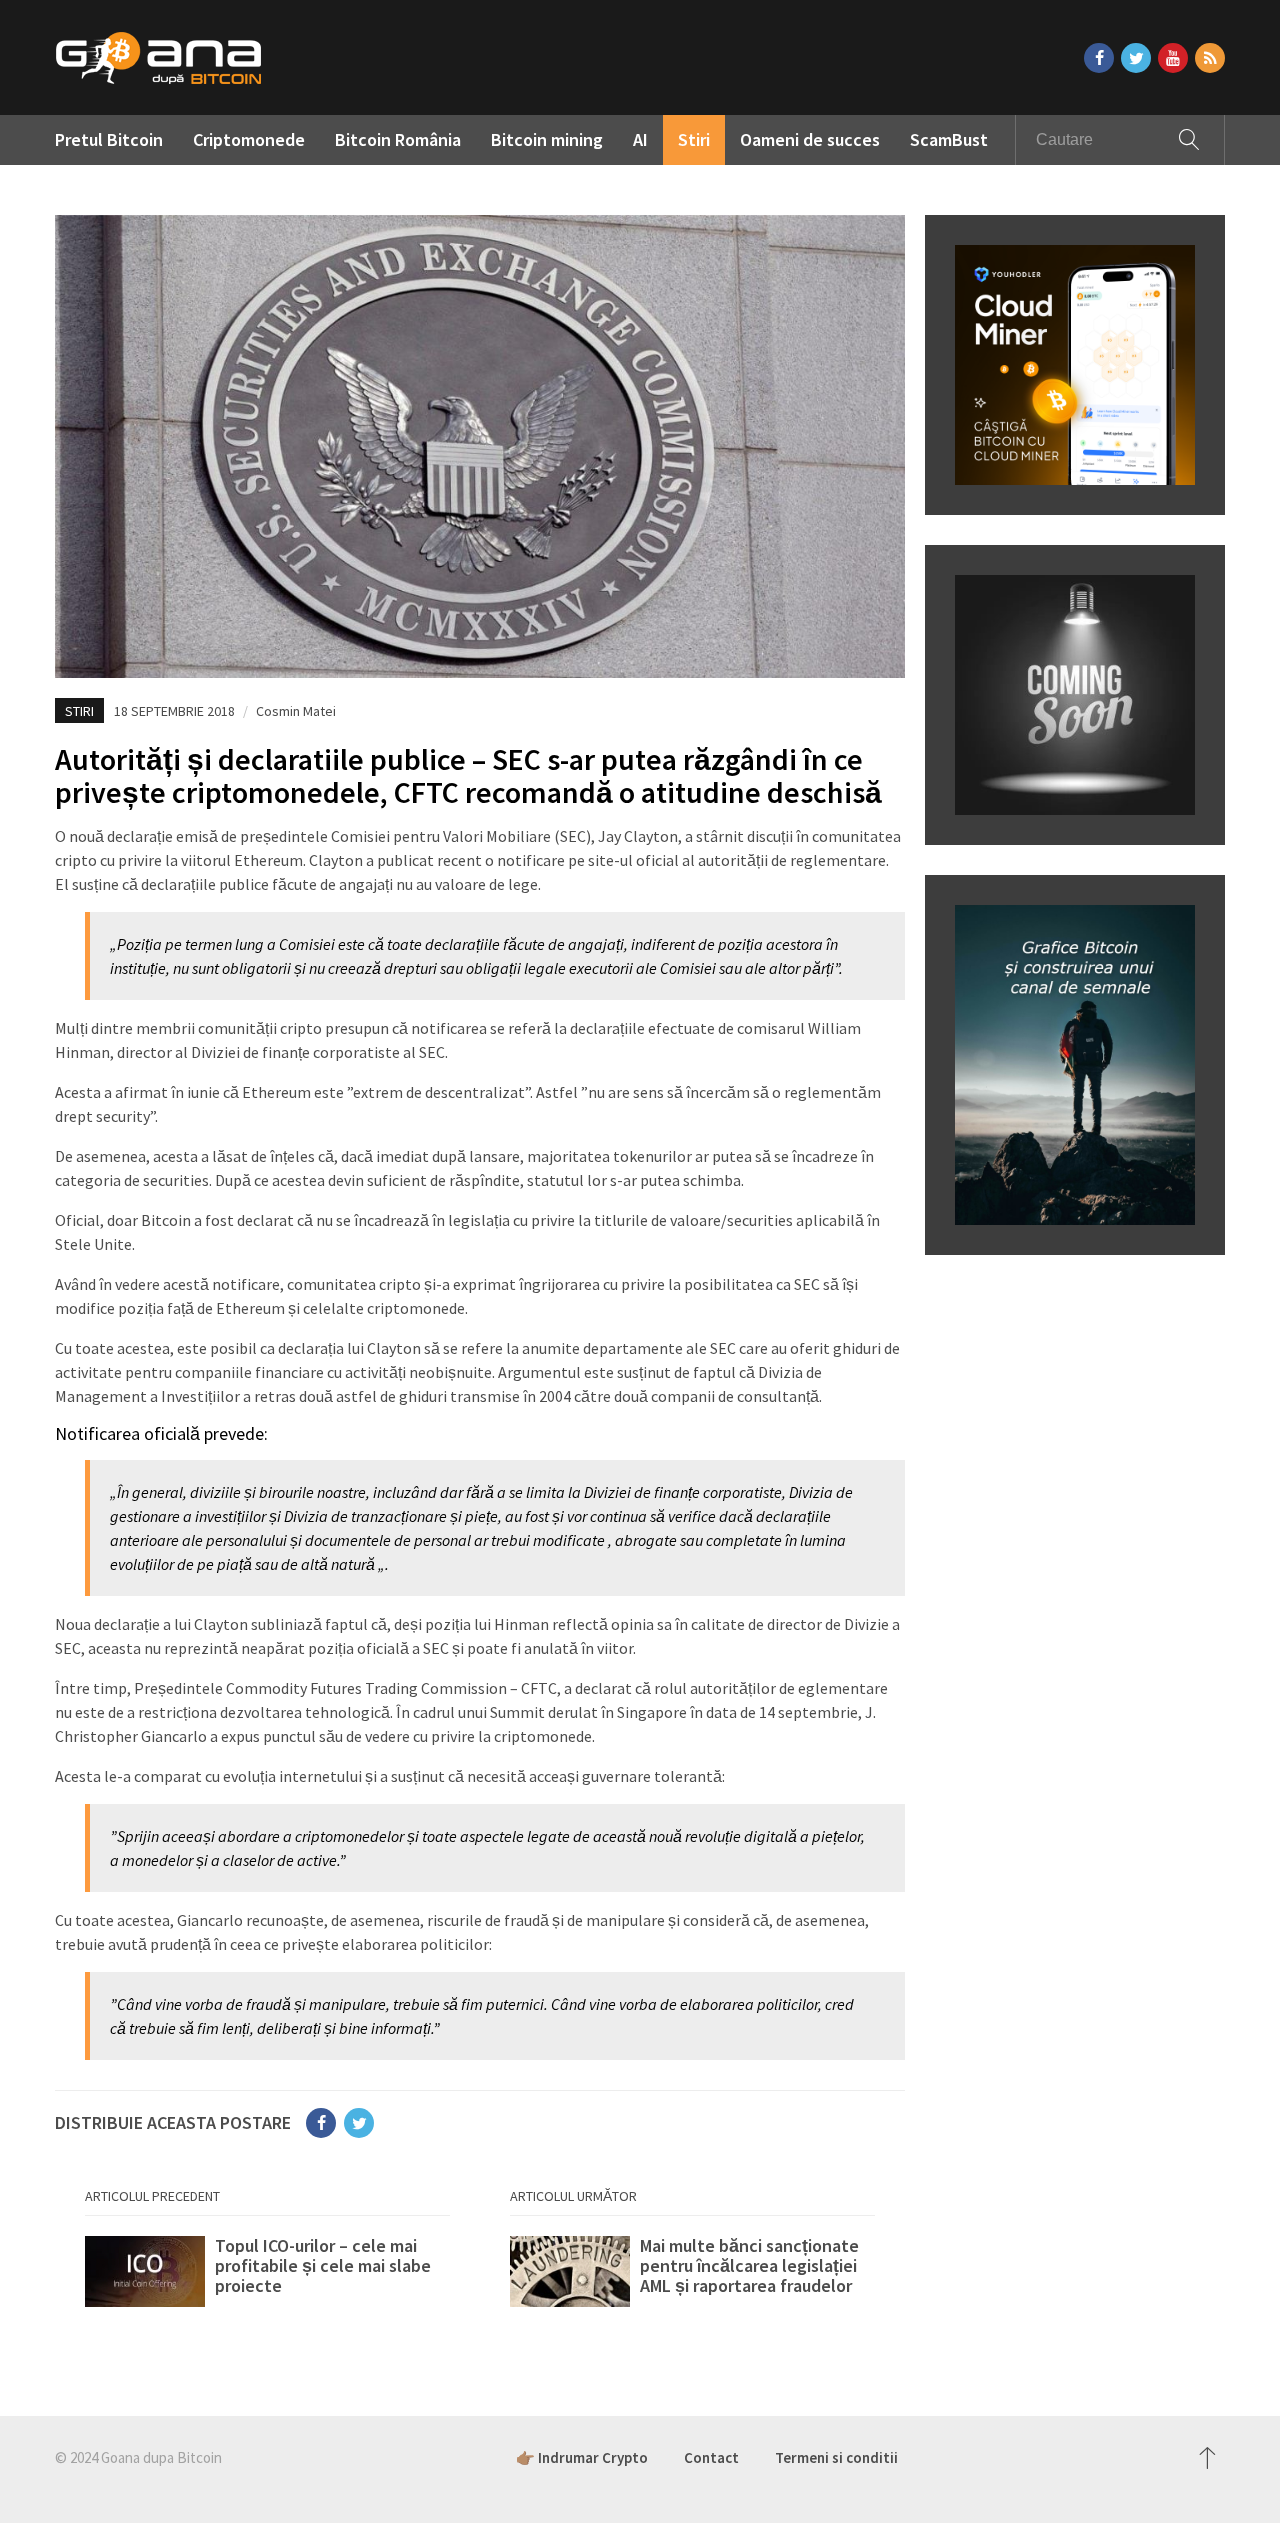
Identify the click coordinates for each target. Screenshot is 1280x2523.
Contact (711, 2457)
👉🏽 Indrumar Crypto (582, 2457)
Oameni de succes (810, 139)
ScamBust (949, 139)
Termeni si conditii (836, 2457)
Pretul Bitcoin (109, 139)
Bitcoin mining (547, 139)
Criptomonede (249, 139)
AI (640, 139)
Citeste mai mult (267, 2276)
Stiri (694, 139)
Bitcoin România (398, 139)
